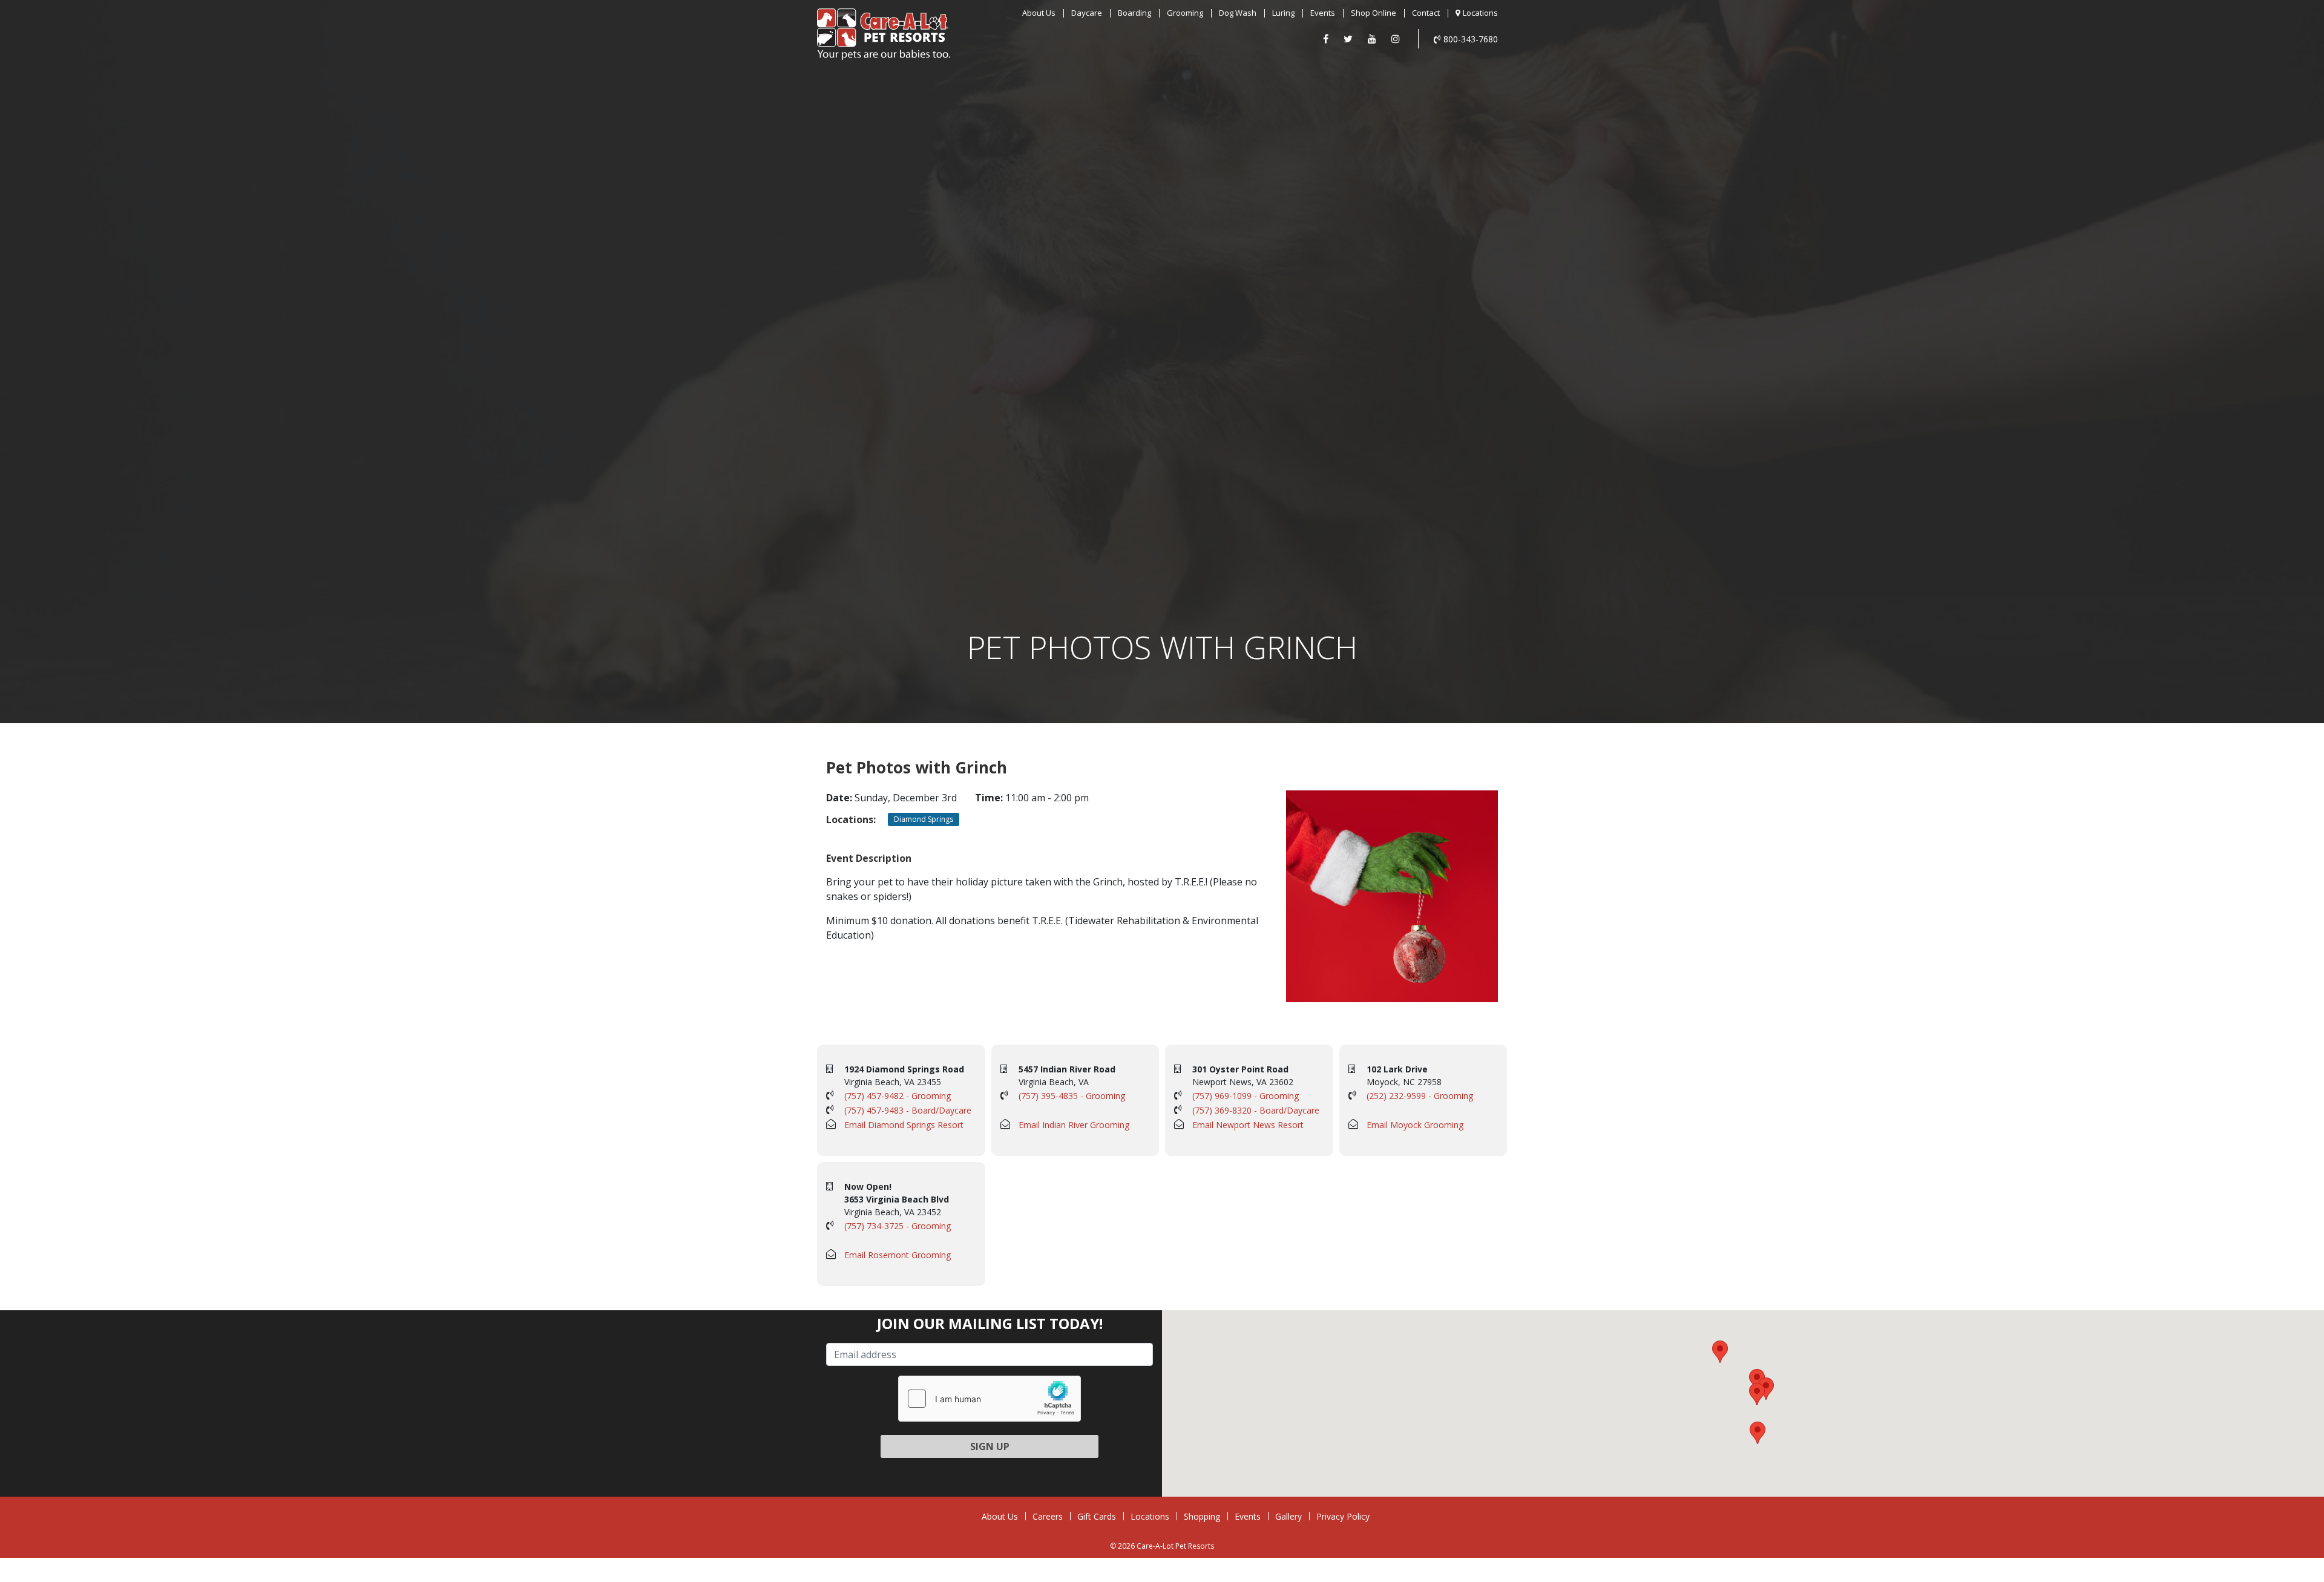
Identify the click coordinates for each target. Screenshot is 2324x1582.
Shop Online (1374, 13)
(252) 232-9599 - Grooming (1420, 1096)
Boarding (1134, 13)
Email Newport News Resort (1248, 1125)
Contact (1426, 13)
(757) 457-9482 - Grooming (898, 1096)
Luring (1283, 13)
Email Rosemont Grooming (898, 1255)
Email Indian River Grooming (1074, 1125)
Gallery (1288, 1516)
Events (1323, 13)
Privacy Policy (1343, 1516)
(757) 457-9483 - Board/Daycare (908, 1110)
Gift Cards (1097, 1516)
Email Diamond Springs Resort (904, 1125)
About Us (1039, 13)
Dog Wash (1238, 13)
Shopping (1202, 1516)
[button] (1757, 1380)
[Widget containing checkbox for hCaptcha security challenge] (990, 1399)
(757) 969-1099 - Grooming (1246, 1096)
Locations (1480, 13)
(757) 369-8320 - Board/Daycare (1256, 1110)
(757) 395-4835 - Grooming (1072, 1096)
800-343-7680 (1471, 39)
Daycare (1087, 13)
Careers (1048, 1516)
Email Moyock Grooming (1415, 1125)
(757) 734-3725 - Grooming (898, 1226)
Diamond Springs (924, 819)
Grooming (1185, 13)
